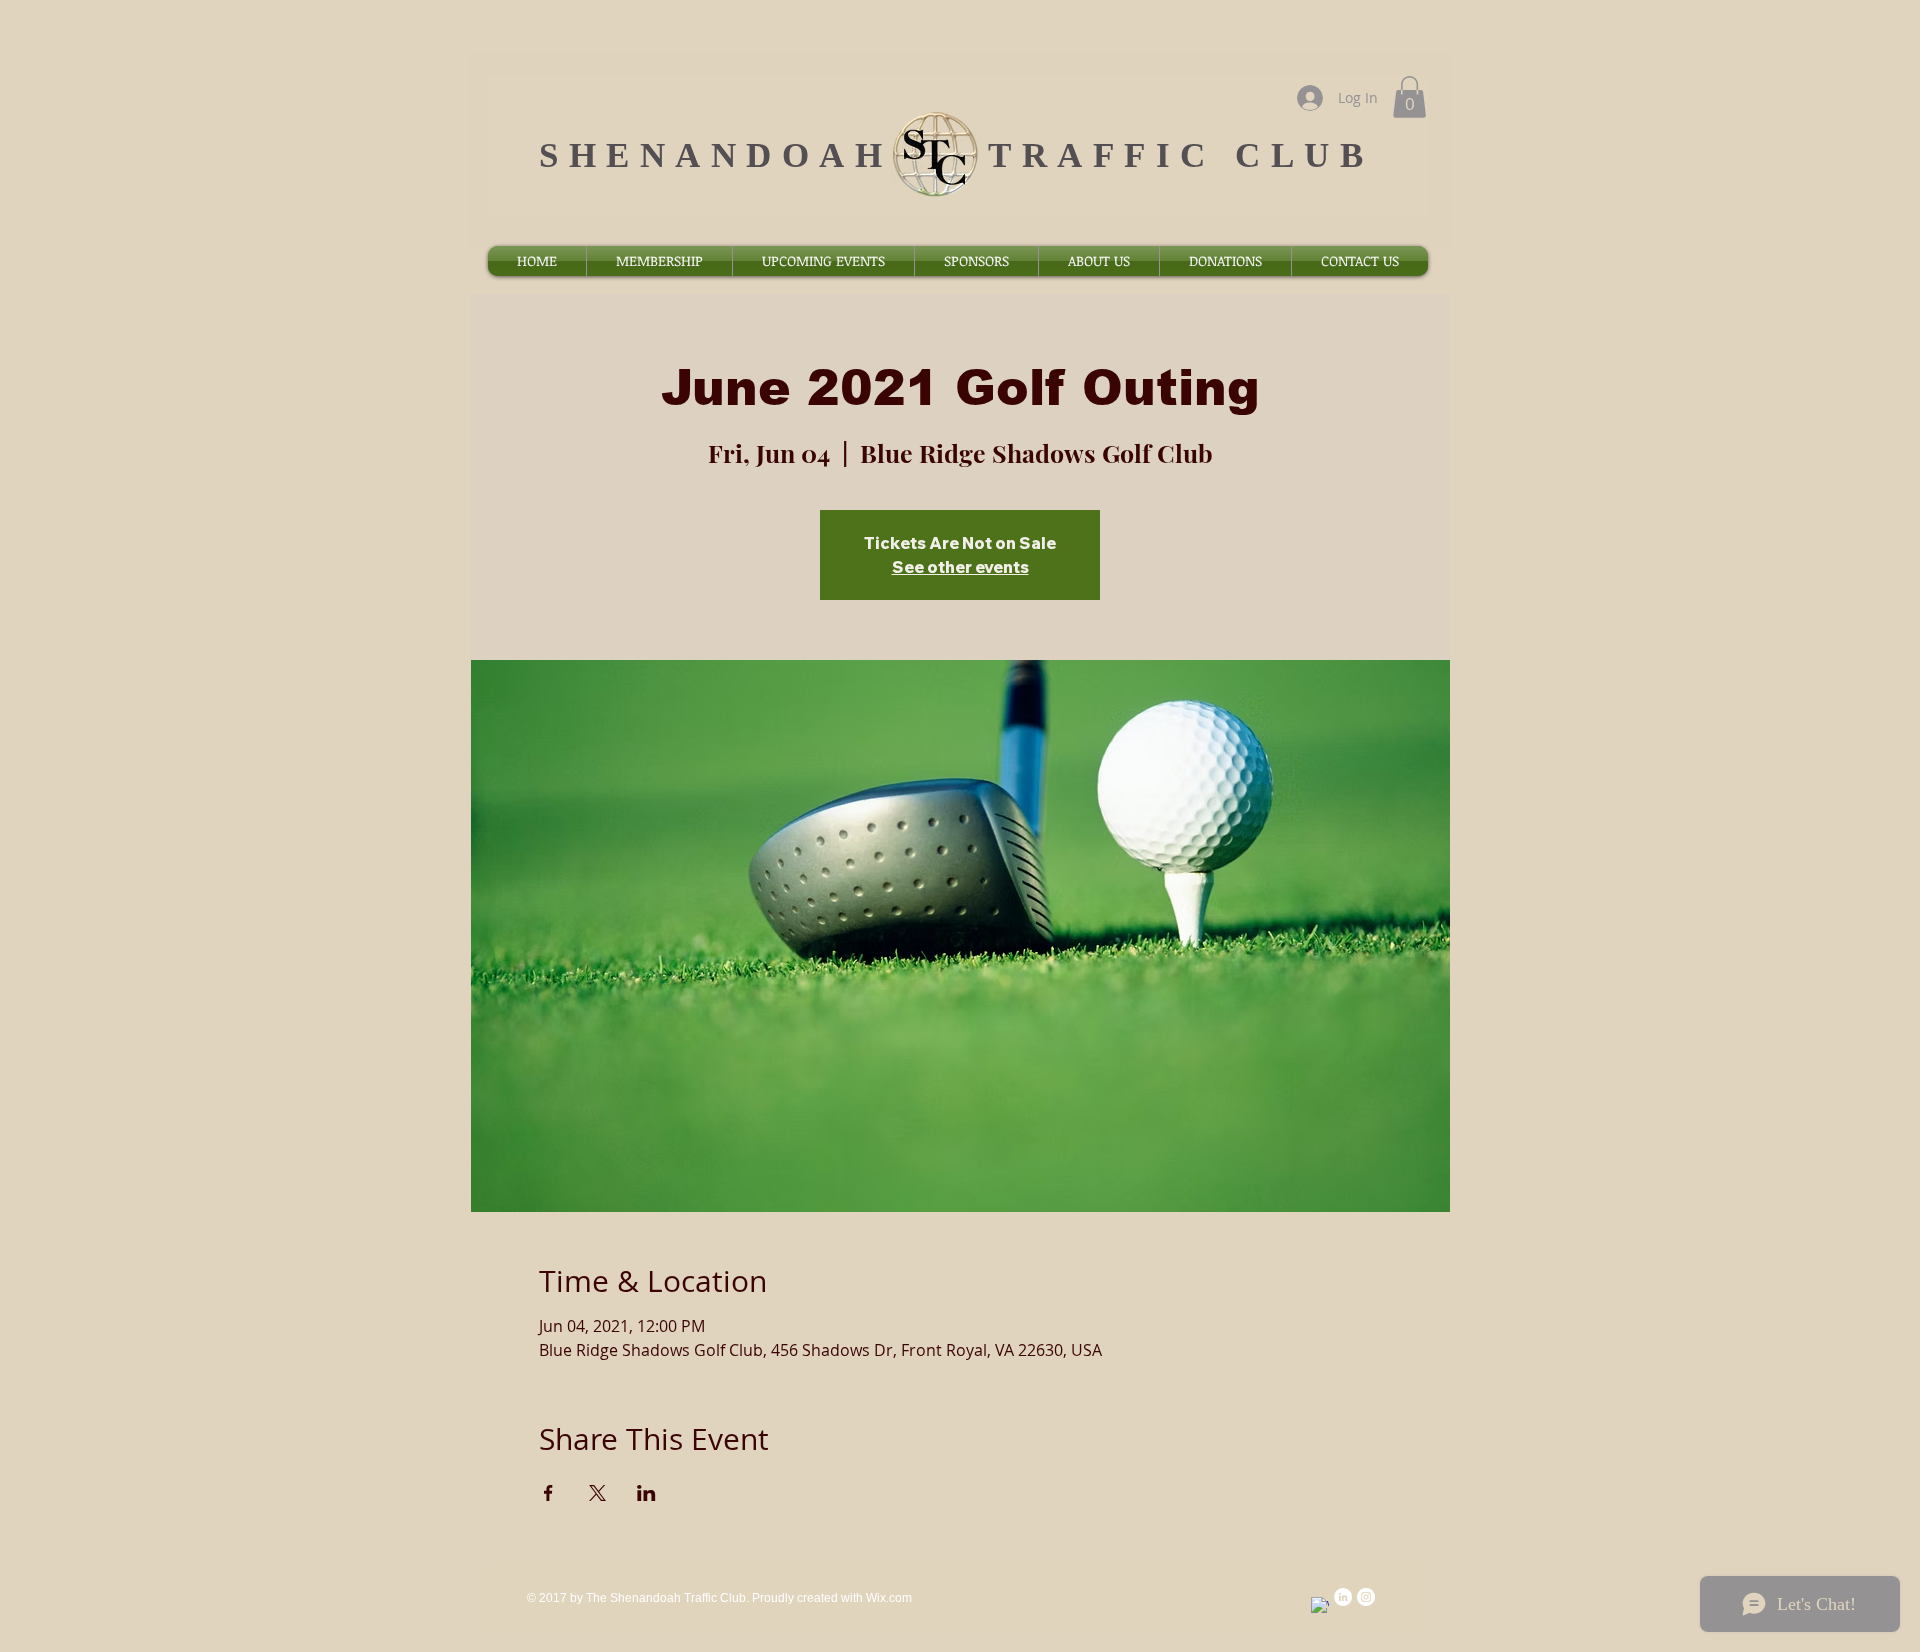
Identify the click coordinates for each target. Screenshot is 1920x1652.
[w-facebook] (1320, 1606)
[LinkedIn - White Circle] (1343, 1597)
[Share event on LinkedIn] (646, 1493)
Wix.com (889, 1598)
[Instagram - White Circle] (1366, 1597)
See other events (960, 567)
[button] (1409, 97)
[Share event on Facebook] (548, 1493)
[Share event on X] (597, 1493)
